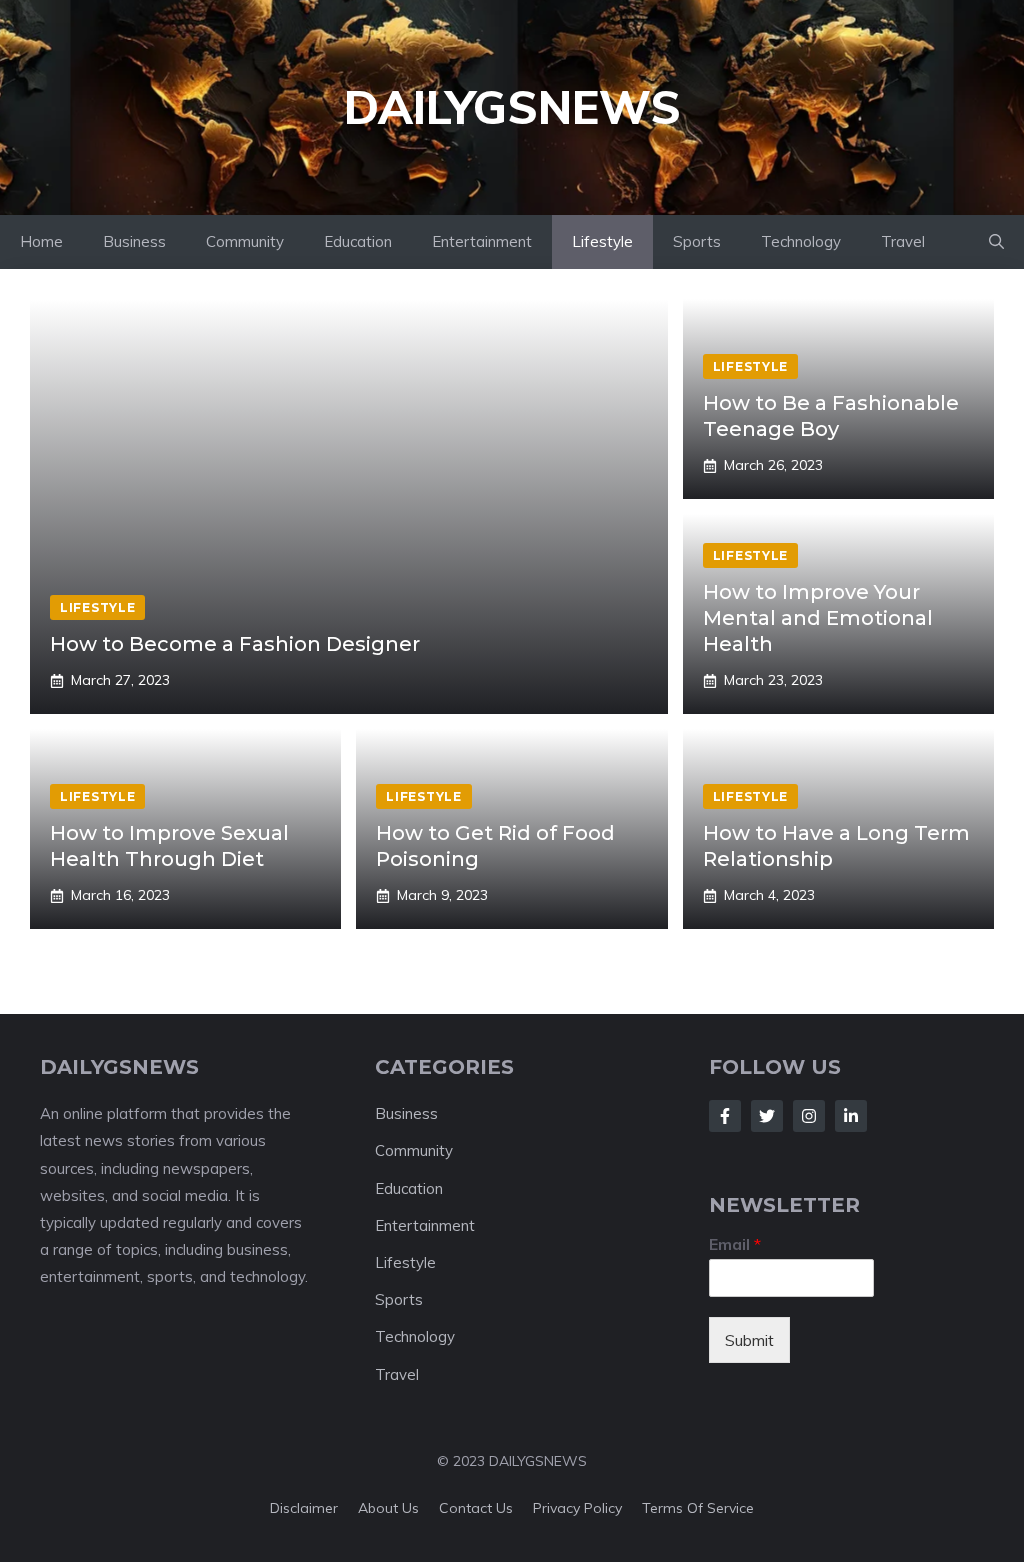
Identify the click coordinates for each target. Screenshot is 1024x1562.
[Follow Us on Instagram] (809, 1116)
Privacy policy (577, 1508)
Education (358, 241)
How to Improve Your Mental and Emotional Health (818, 618)
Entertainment (482, 241)
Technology (801, 241)
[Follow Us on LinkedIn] (851, 1116)
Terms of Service (698, 1508)
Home (41, 241)
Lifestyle (602, 241)
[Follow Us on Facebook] (725, 1116)
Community (245, 241)
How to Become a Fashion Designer (235, 644)
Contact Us (476, 1508)
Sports (697, 241)
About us (388, 1508)
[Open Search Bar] (996, 242)
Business (134, 241)
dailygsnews (512, 107)
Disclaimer (304, 1508)
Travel (903, 241)
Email (735, 1244)
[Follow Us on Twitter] (767, 1116)
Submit (749, 1340)
